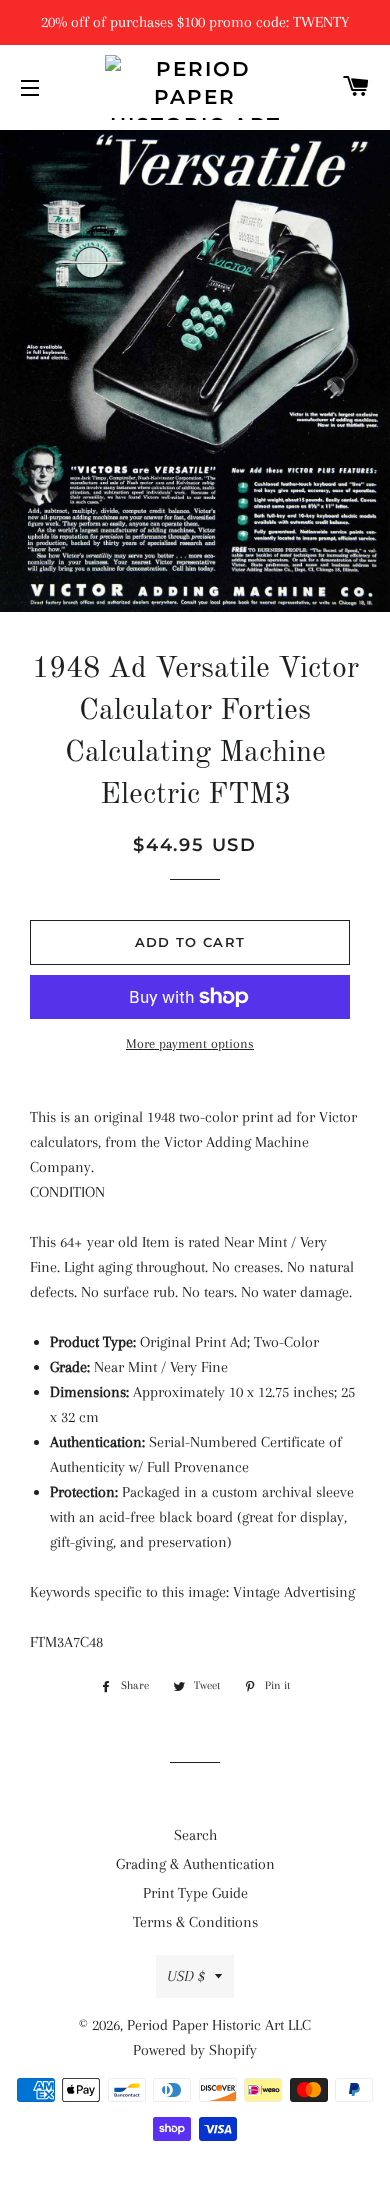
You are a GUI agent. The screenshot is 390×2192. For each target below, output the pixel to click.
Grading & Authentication (195, 1864)
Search (195, 1835)
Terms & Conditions (195, 1922)
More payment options (190, 1043)
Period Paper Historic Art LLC (219, 2025)
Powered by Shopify (195, 2050)
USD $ (186, 1976)
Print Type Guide (195, 1893)
